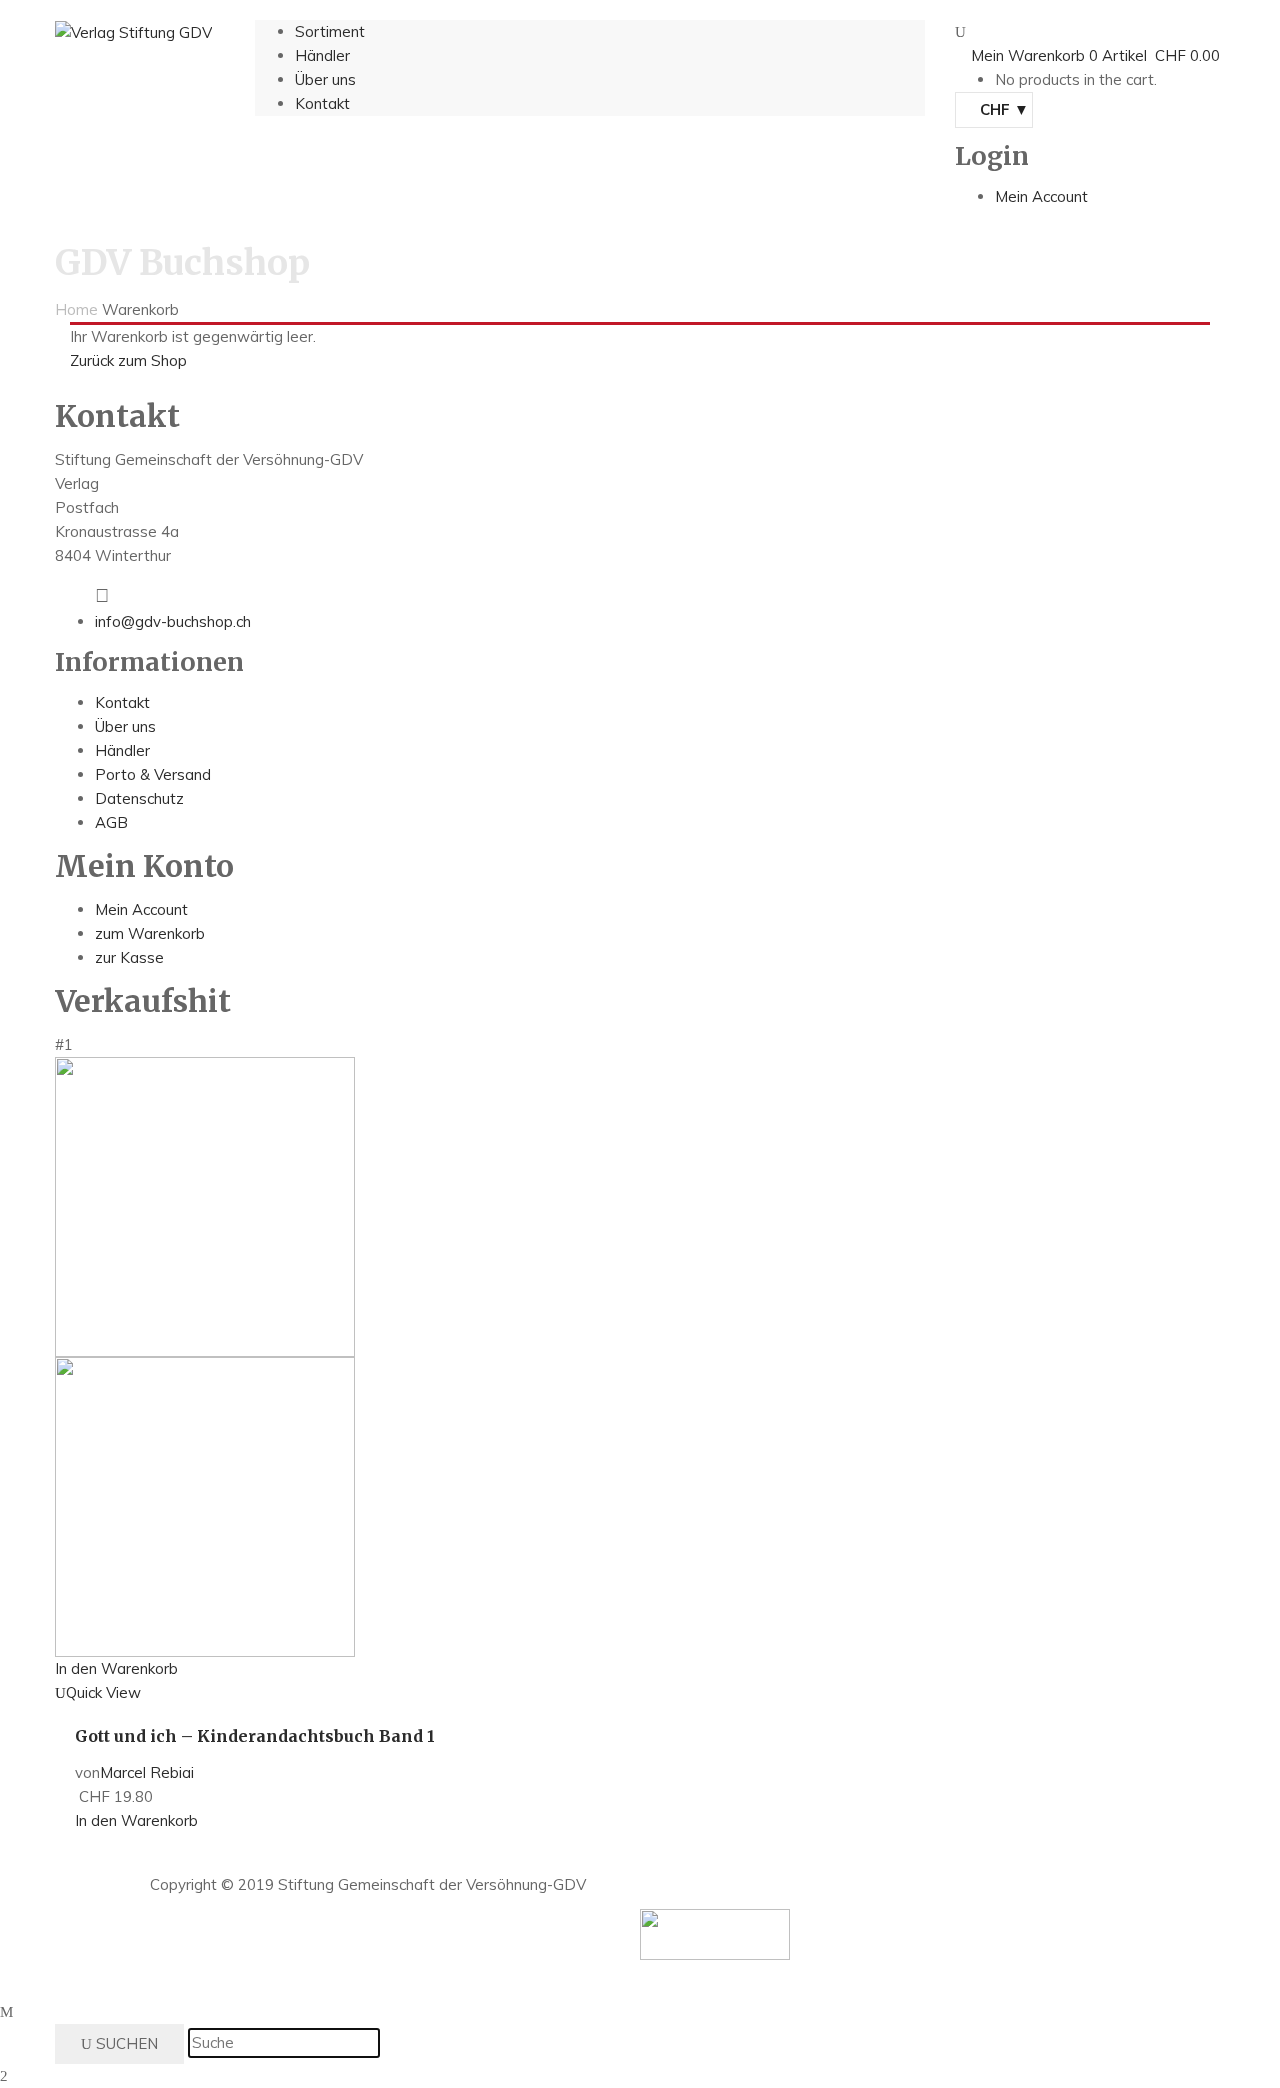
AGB (111, 822)
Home (76, 309)
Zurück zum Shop (128, 360)
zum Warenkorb (150, 933)
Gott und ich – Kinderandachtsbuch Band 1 (255, 1736)
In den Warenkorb (116, 1668)
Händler (122, 750)
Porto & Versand (153, 774)
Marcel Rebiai (147, 1772)
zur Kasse (129, 957)
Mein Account (141, 909)
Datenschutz (139, 798)
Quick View (103, 1692)
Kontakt (122, 702)
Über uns (125, 726)
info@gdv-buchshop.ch (173, 621)
